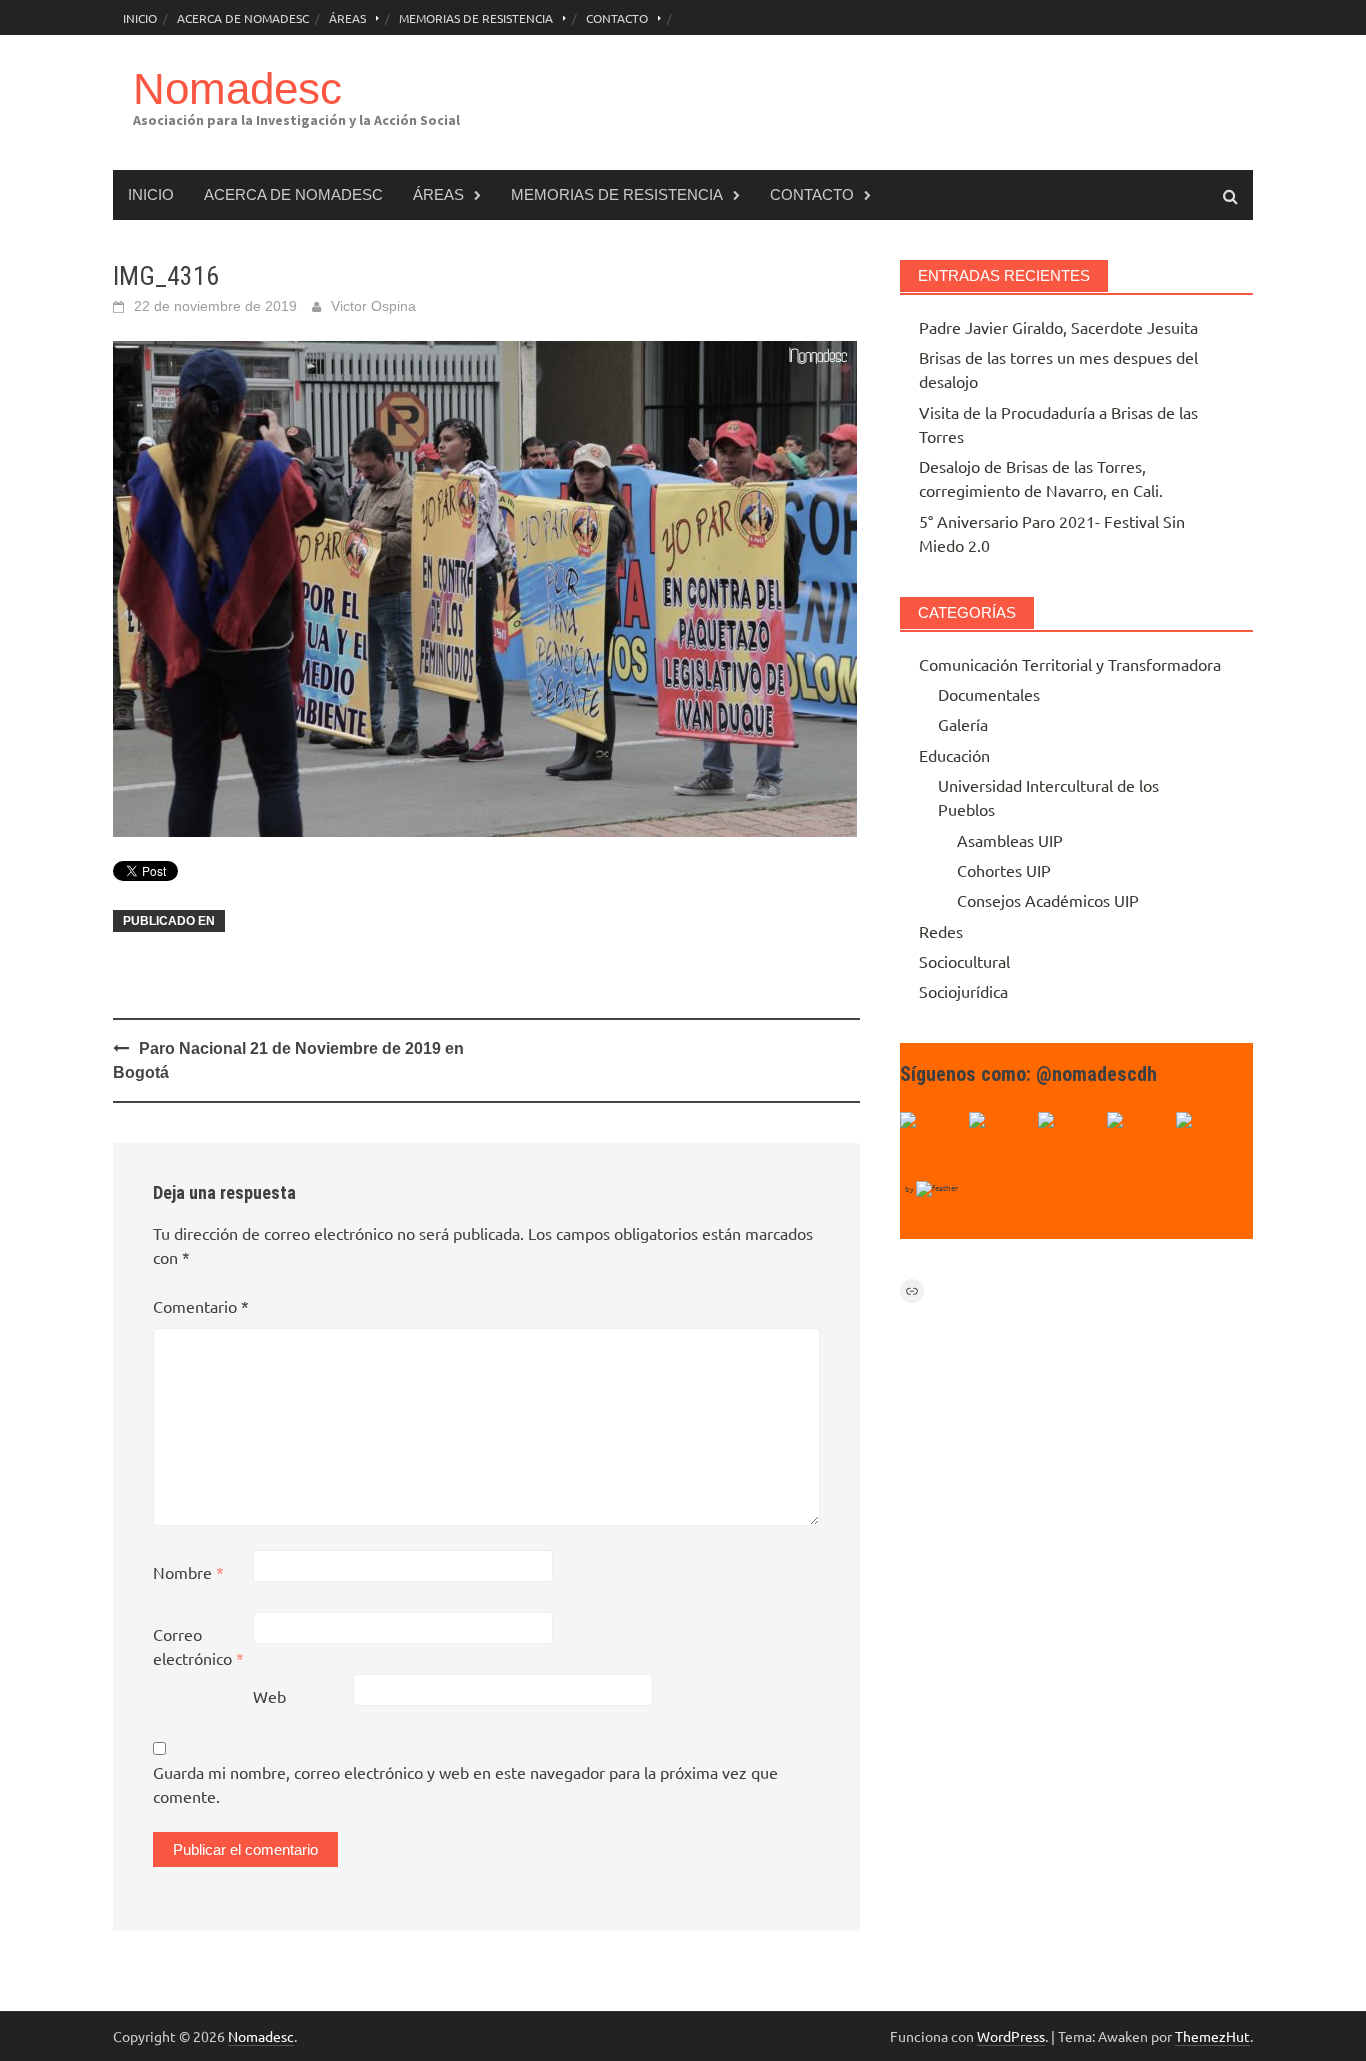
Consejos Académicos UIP (1048, 900)
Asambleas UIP (1010, 840)
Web (269, 1696)
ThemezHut (1212, 2036)
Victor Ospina (373, 306)
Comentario (201, 1306)
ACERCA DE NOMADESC (243, 18)
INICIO (140, 18)
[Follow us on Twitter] (1001, 1144)
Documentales (989, 694)
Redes (941, 931)
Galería (963, 724)
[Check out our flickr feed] (1208, 1144)
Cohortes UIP (1004, 870)
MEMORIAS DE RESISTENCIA (476, 18)
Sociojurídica (963, 991)
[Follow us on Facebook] (932, 1144)
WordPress (1011, 2036)
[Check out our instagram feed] (1139, 1144)
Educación (954, 755)
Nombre (188, 1572)
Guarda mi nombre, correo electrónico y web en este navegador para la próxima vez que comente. (465, 1784)
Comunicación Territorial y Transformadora (1070, 664)
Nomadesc (237, 88)
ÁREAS (347, 18)
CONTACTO (617, 18)
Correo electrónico (198, 1646)
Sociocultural (964, 961)
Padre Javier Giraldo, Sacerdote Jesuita (1058, 327)
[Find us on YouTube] (1070, 1144)
